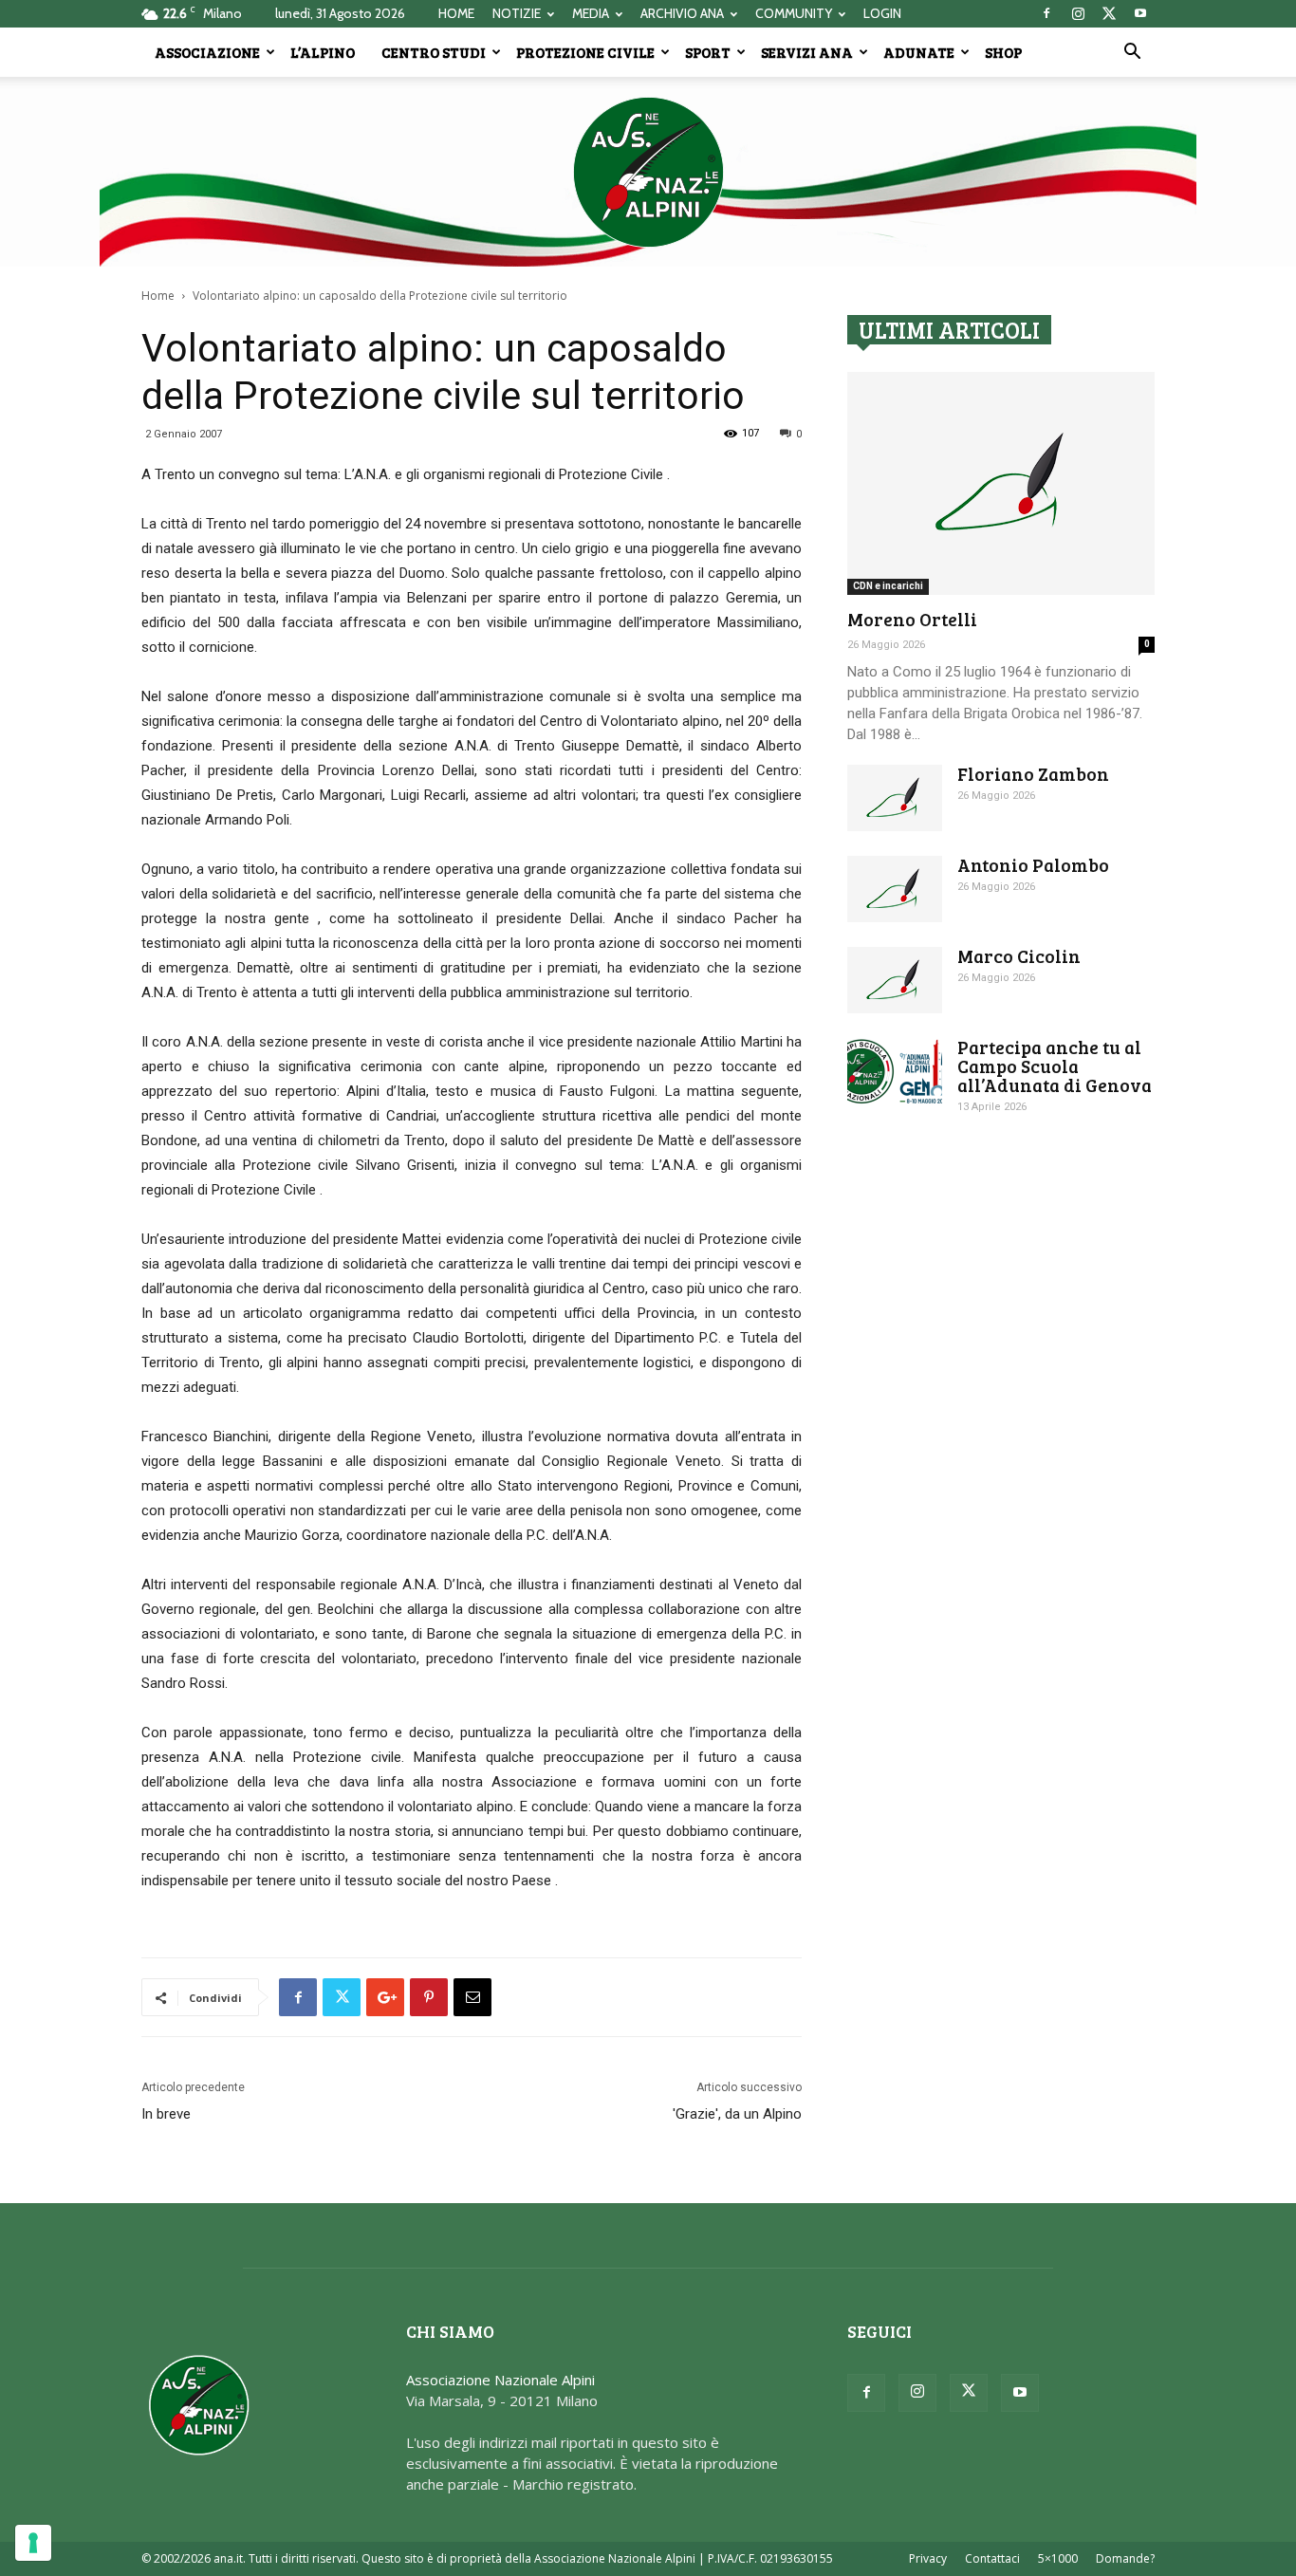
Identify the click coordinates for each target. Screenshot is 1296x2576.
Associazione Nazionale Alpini (500, 2380)
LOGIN (882, 13)
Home (158, 296)
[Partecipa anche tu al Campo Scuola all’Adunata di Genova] (895, 1071)
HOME (456, 13)
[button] (1132, 53)
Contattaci (992, 2558)
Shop (1003, 52)
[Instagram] (1078, 13)
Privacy (928, 2558)
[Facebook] (1046, 13)
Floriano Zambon (1033, 774)
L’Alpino (323, 52)
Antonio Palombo (1033, 865)
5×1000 (1058, 2558)
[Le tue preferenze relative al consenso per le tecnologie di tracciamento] (33, 2543)
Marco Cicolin (1019, 956)
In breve (166, 2114)
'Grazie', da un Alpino (737, 2114)
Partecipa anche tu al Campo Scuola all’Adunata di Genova (1055, 1066)
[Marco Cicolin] (895, 980)
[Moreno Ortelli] (1001, 483)
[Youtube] (1140, 13)
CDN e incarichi (888, 586)
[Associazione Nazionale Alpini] (648, 172)
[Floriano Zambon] (895, 798)
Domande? (1125, 2558)
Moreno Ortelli (912, 619)
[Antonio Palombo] (895, 889)
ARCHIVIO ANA (682, 13)
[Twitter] (1109, 13)
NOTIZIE (517, 13)
